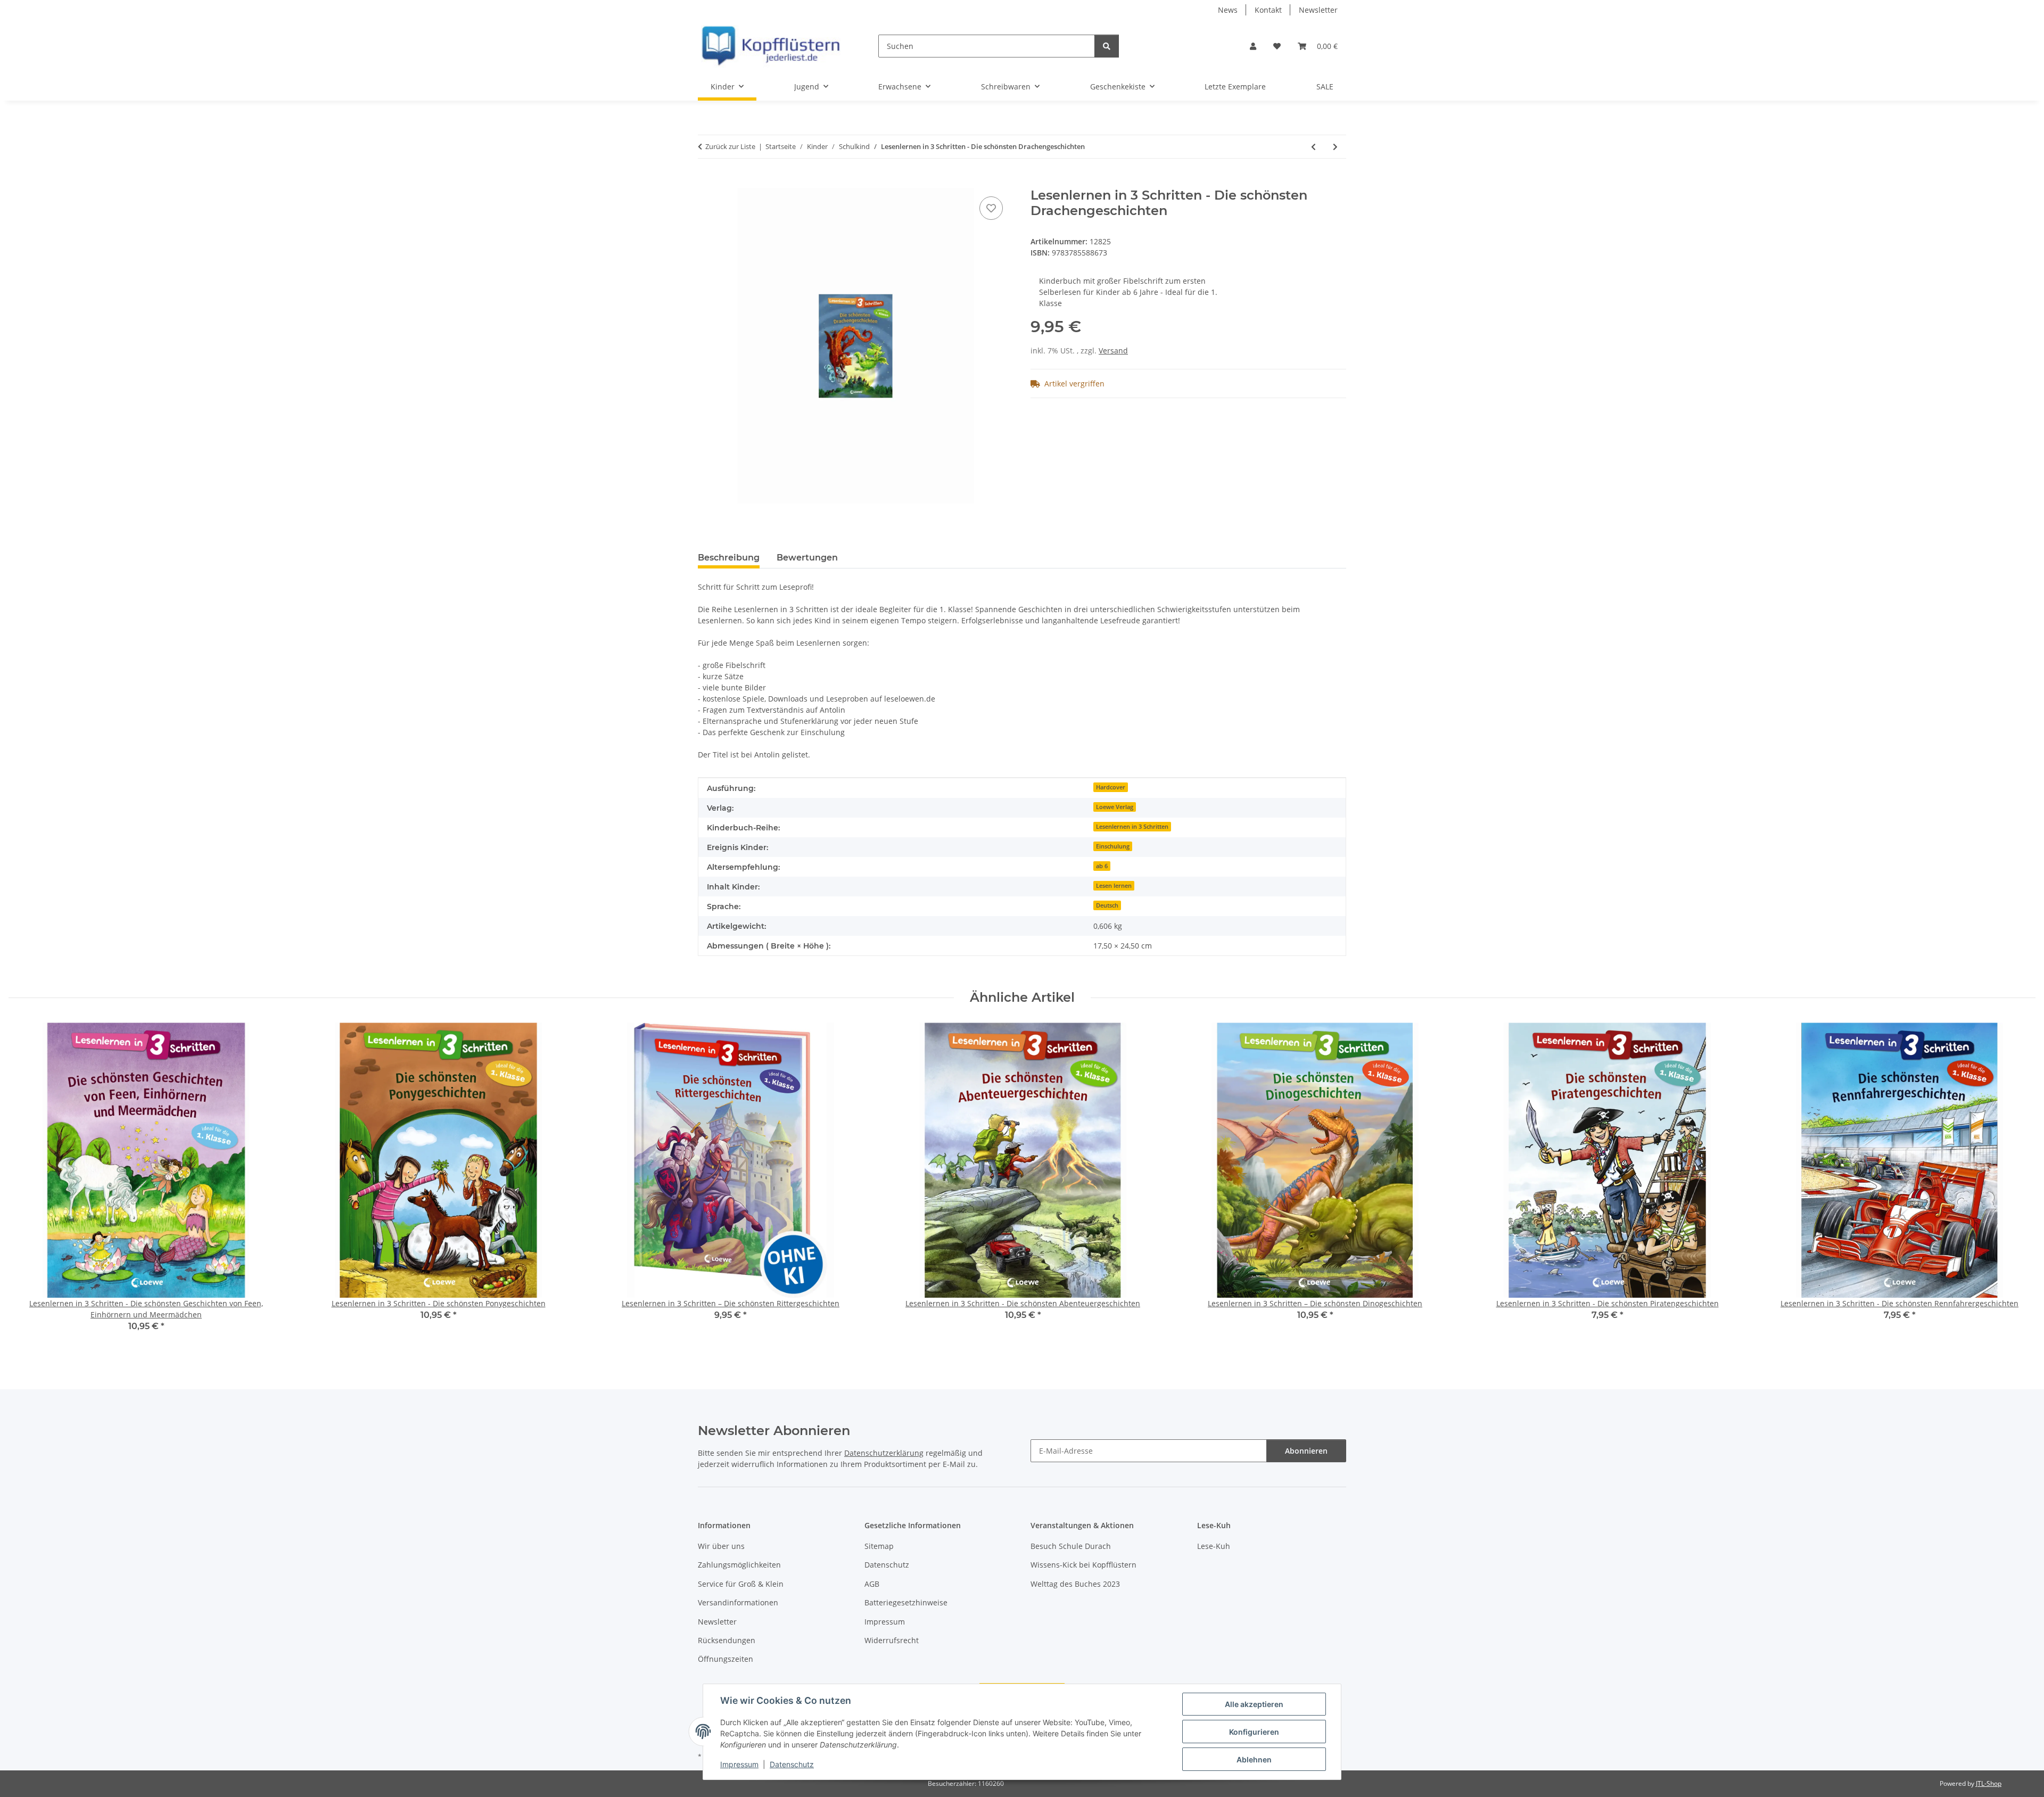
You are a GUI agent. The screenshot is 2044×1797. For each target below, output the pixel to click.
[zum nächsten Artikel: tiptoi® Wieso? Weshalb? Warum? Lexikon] (1335, 147)
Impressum (739, 1764)
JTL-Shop (1989, 1783)
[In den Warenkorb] (706, 182)
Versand (1113, 351)
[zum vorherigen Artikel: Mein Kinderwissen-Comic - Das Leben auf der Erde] (1313, 147)
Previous (26, 1185)
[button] (1253, 46)
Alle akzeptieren (1254, 1704)
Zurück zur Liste (730, 146)
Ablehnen (1254, 1759)
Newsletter (1318, 10)
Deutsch (1107, 905)
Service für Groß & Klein (741, 1584)
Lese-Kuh (1214, 1546)
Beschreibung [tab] (729, 558)
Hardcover (1111, 787)
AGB (872, 1584)
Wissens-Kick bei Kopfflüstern (1083, 1565)
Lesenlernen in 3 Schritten (1132, 827)
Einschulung (1113, 846)
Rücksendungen (727, 1640)
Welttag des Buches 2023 (1075, 1584)
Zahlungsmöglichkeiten (739, 1565)
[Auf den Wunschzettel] (991, 208)
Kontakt (1268, 10)
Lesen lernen (1114, 886)
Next (2018, 1185)
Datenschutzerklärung (884, 1453)
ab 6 (1102, 866)
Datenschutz (792, 1764)
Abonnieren (1306, 1451)
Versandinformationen (738, 1602)
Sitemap (879, 1546)
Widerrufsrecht (892, 1640)
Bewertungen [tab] (807, 558)
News (1228, 10)
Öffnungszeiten (726, 1659)
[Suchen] (1107, 46)
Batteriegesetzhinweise (906, 1602)
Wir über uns (721, 1546)
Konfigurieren (1254, 1732)
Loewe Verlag (1115, 807)
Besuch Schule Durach (1071, 1546)
